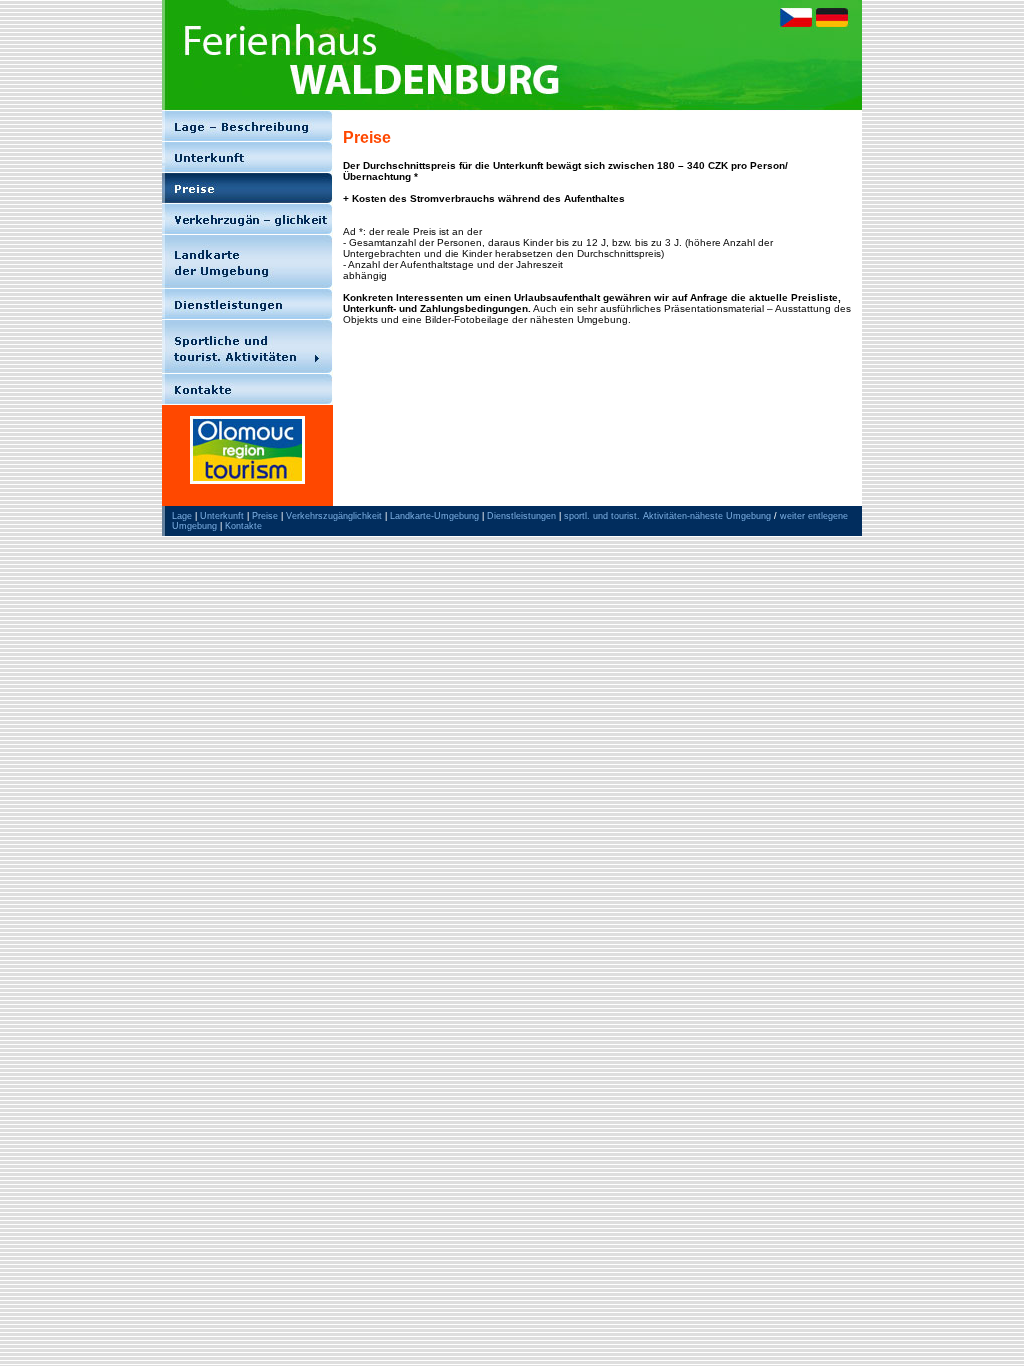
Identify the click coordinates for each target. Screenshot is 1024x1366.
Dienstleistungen (521, 516)
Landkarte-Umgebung (434, 516)
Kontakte (243, 526)
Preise (265, 516)
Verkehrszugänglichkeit (334, 516)
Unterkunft (222, 516)
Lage (182, 516)
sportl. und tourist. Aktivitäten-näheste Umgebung (667, 516)
